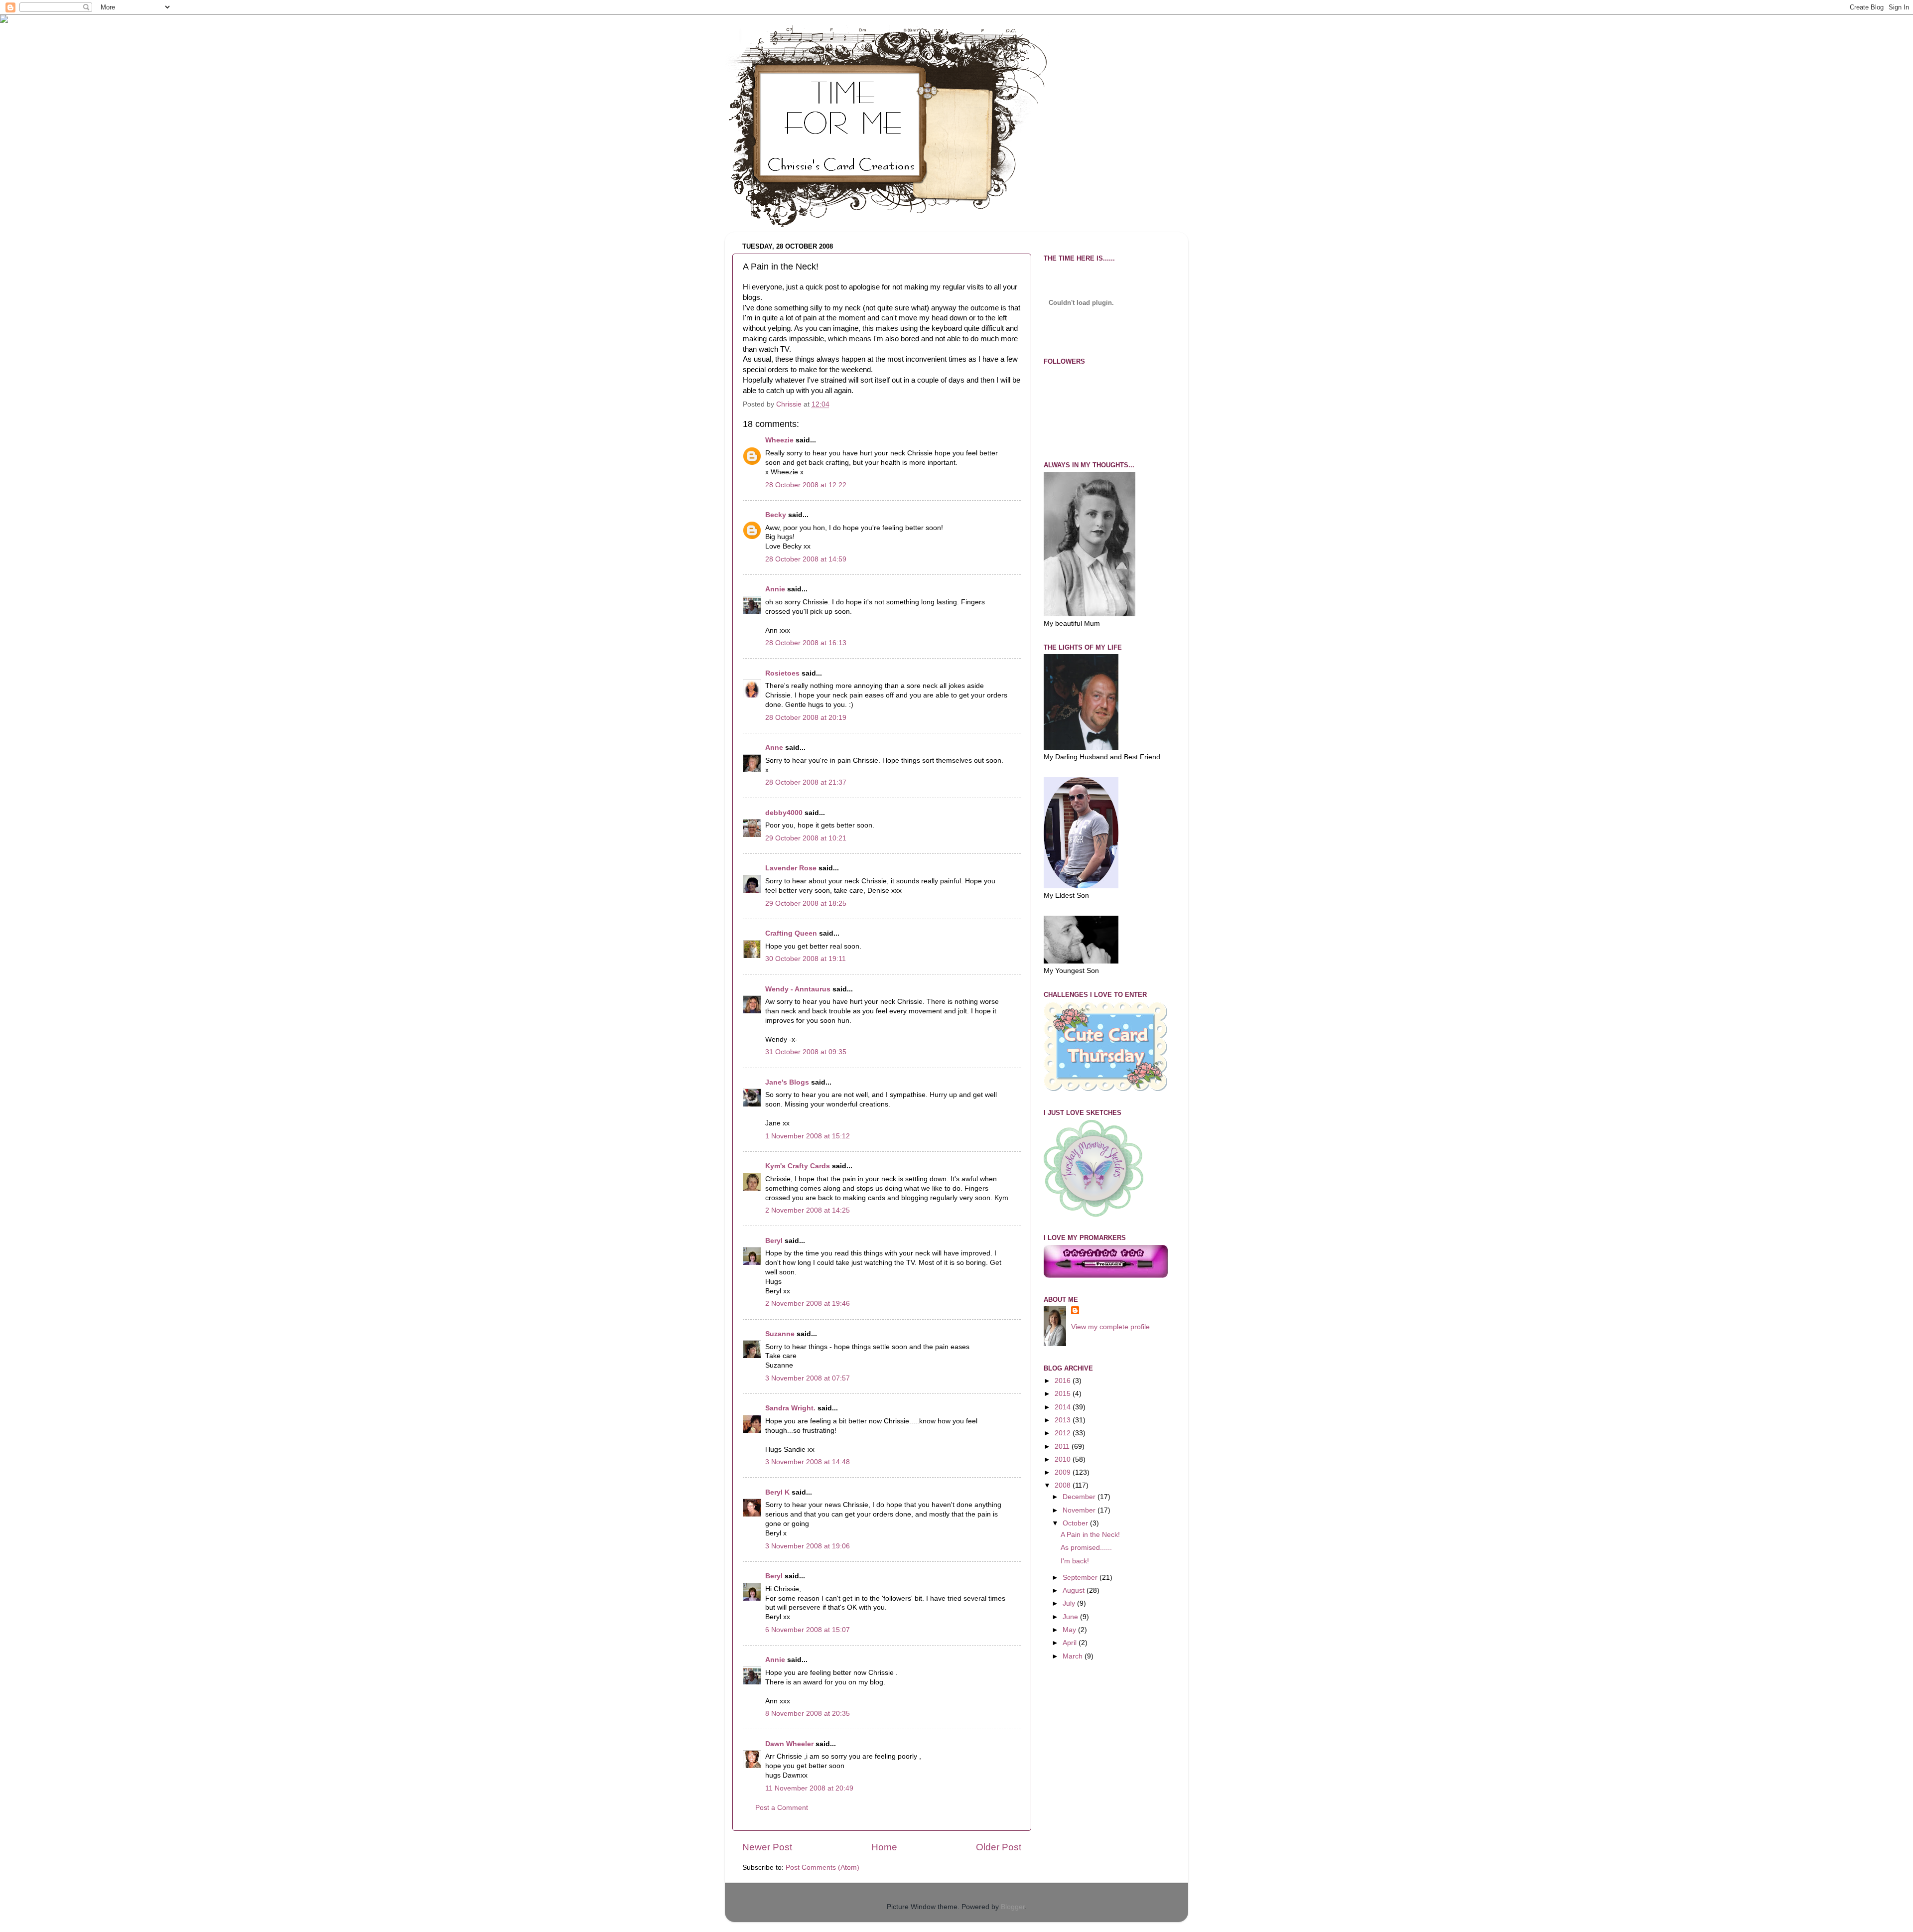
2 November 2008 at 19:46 (808, 1304)
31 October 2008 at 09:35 (806, 1052)
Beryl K (777, 1492)
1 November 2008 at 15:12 (808, 1136)
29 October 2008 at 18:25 (806, 903)
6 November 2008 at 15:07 (808, 1630)
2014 (1064, 1407)
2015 (1064, 1394)
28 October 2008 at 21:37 (806, 782)
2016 (1064, 1381)
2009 (1064, 1472)
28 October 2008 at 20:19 (806, 718)
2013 (1064, 1420)
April (1071, 1643)
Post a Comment (782, 1808)
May (1070, 1630)
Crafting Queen (791, 933)
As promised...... (1086, 1548)
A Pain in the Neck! (1090, 1535)
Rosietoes (782, 673)
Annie (775, 589)
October (1076, 1523)
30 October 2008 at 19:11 (806, 959)
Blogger (1013, 1907)
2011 (1063, 1447)
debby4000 (784, 813)
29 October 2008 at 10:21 (806, 838)
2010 (1064, 1459)
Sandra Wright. (790, 1408)
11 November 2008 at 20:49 (809, 1788)
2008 (1064, 1485)
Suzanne (780, 1334)
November (1080, 1510)
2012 (1064, 1433)
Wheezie (779, 440)
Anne (774, 748)
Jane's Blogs (787, 1082)
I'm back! (1075, 1561)
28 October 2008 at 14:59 (806, 559)
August (1075, 1590)
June (1071, 1617)
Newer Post (767, 1847)
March (1074, 1656)
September (1081, 1578)
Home (884, 1847)
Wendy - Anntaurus (798, 989)
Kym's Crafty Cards (798, 1166)
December (1080, 1497)
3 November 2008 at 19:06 (808, 1546)
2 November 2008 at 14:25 (808, 1210)
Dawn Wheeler (789, 1744)
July (1070, 1603)
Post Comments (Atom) (822, 1867)
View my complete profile (1110, 1327)
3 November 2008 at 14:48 (808, 1462)
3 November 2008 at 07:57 (808, 1378)
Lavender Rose (791, 868)
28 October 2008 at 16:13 (806, 643)
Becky (776, 515)
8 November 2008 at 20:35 (808, 1714)
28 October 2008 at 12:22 (806, 485)
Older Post (999, 1847)
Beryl (774, 1241)
